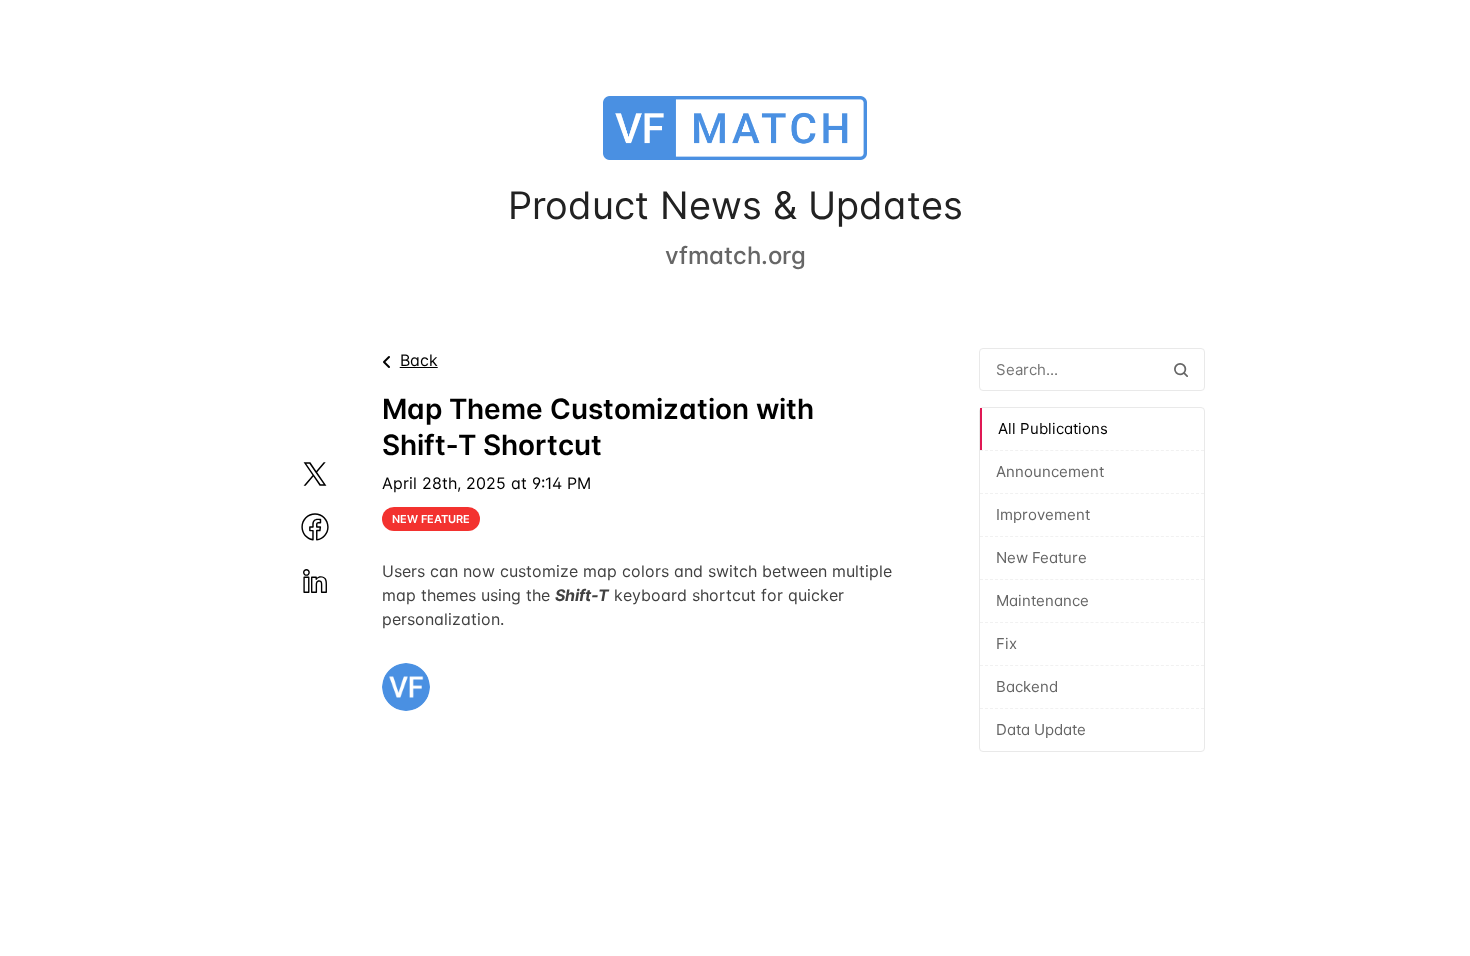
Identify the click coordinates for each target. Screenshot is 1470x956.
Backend (1027, 686)
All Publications (1053, 428)
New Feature (1041, 557)
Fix (1006, 643)
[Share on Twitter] (339, 474)
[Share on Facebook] (339, 527)
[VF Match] (735, 132)
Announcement (1050, 471)
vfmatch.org (735, 255)
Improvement (1043, 514)
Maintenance (1042, 600)
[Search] (1181, 369)
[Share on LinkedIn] (339, 581)
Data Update (1041, 729)
